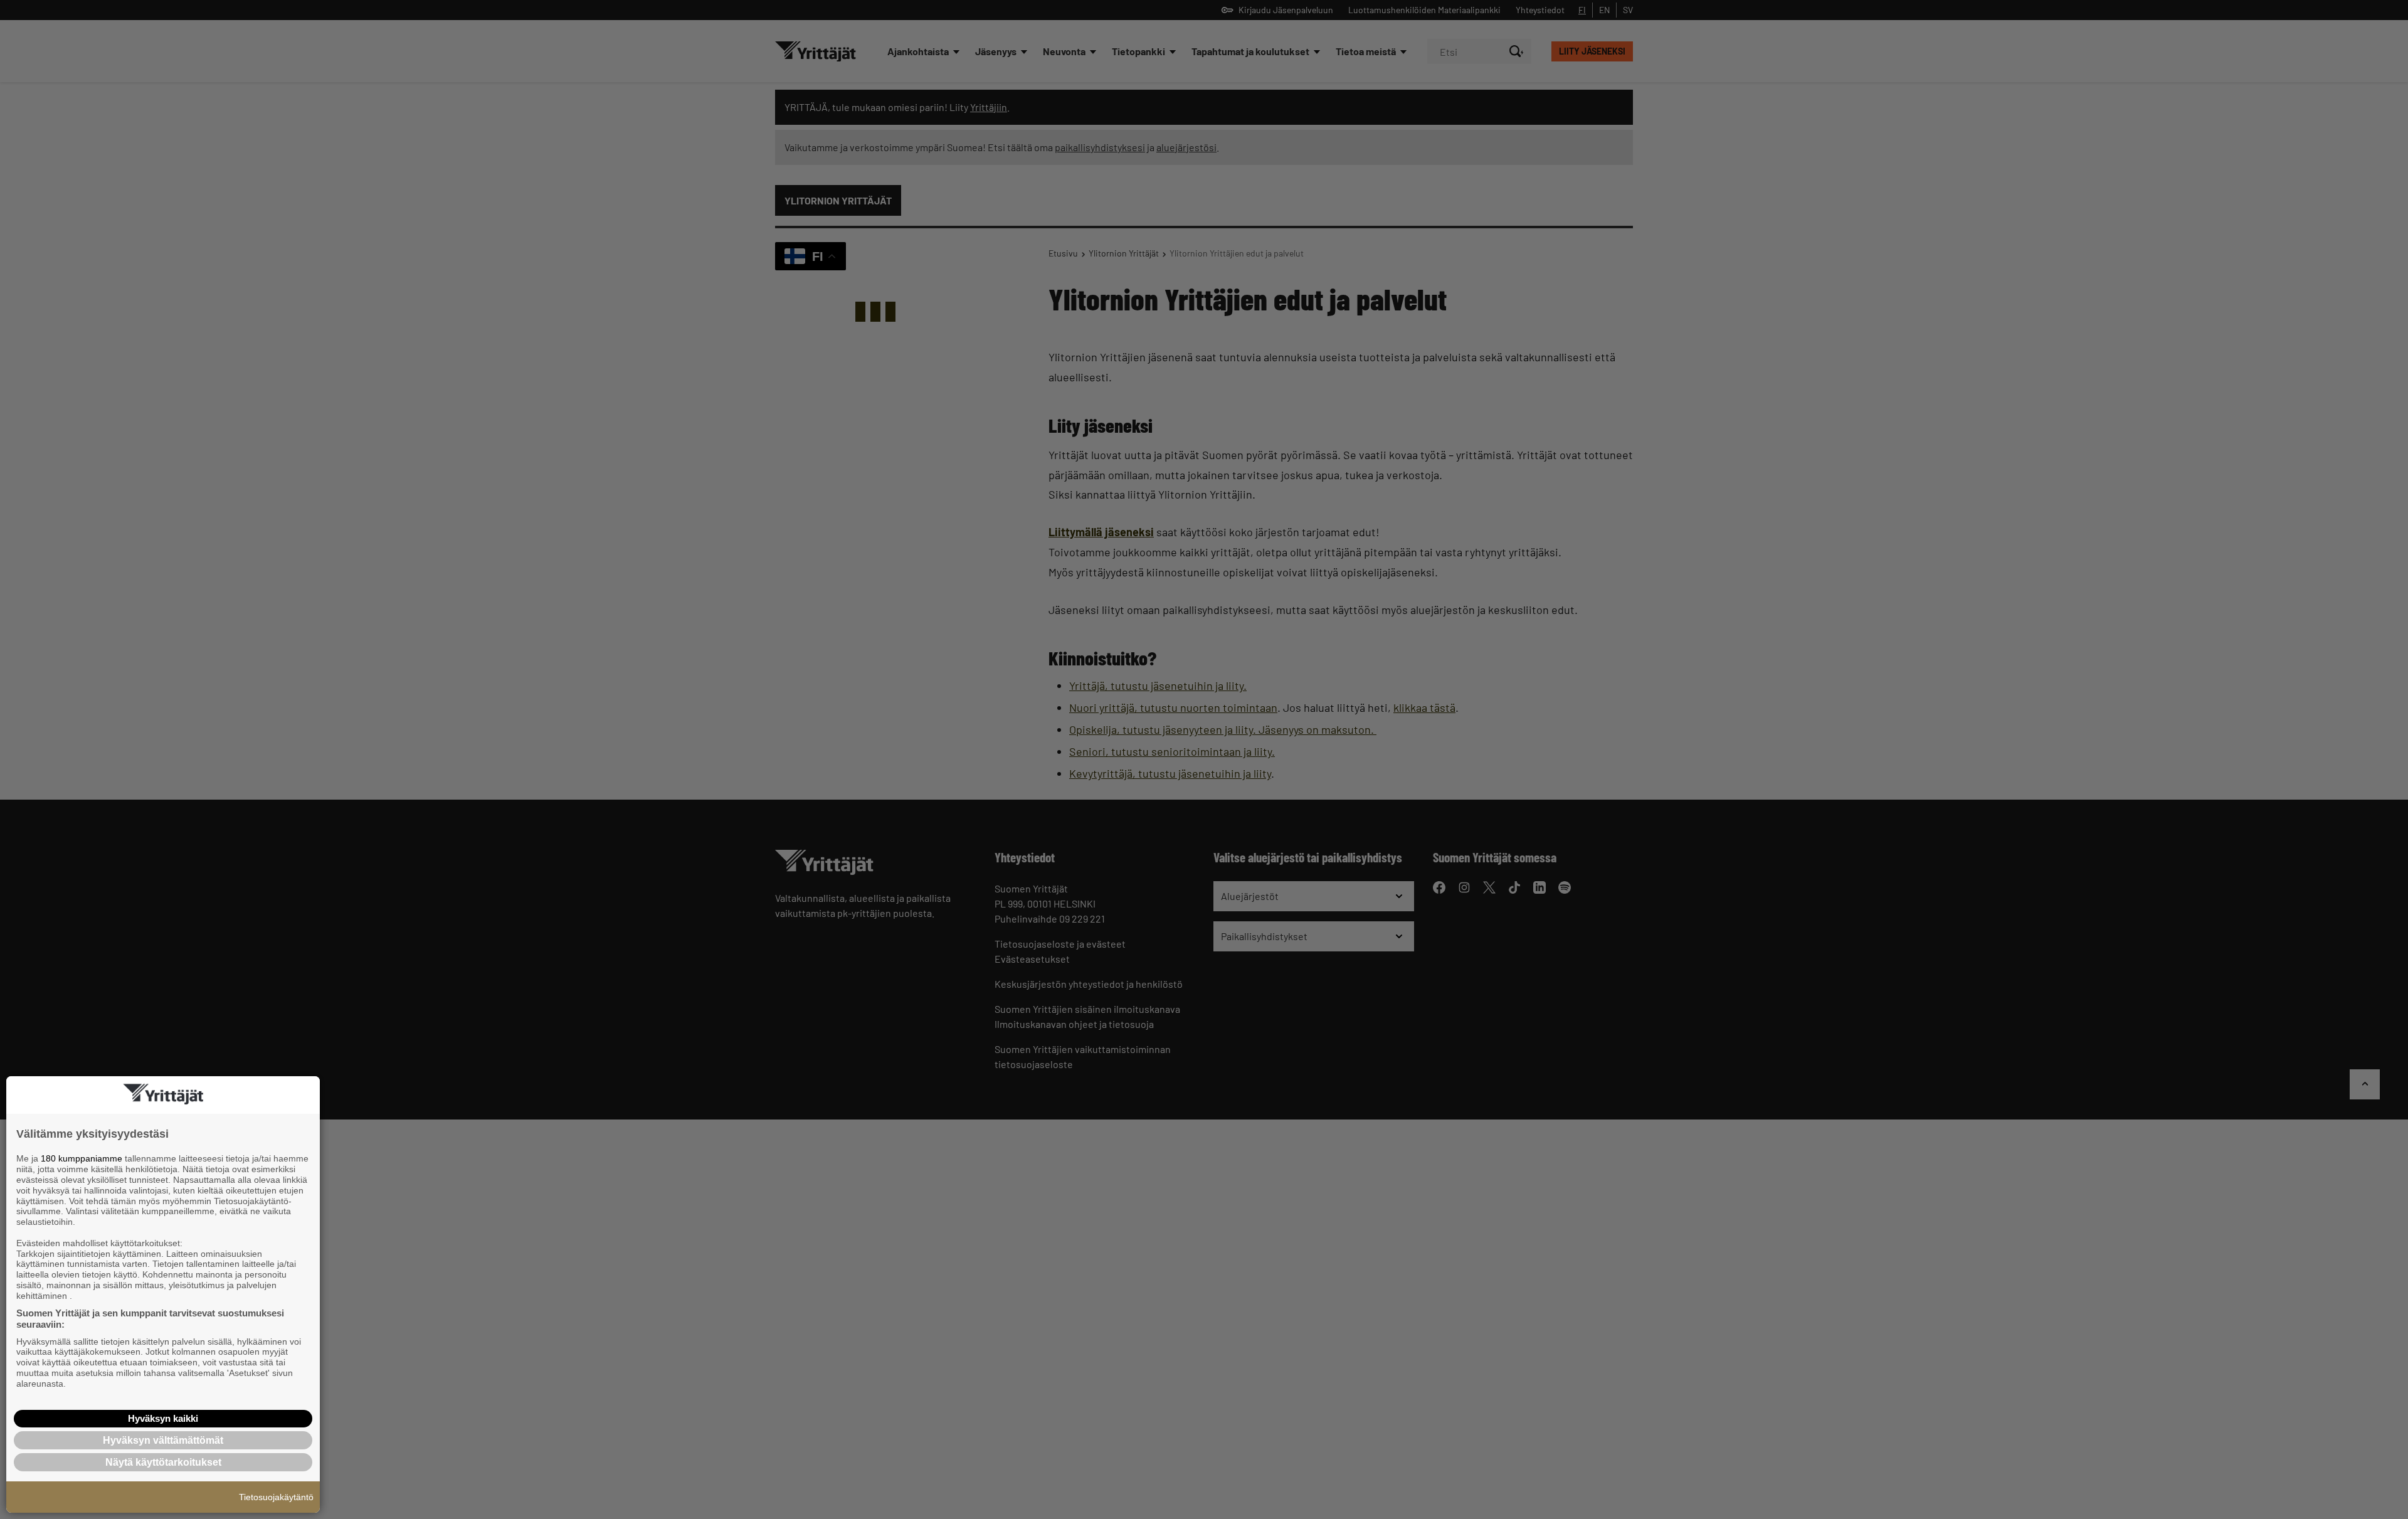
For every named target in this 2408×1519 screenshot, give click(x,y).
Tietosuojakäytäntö (276, 1497)
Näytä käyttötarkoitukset (163, 1462)
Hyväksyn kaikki (163, 1418)
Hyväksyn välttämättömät (163, 1440)
